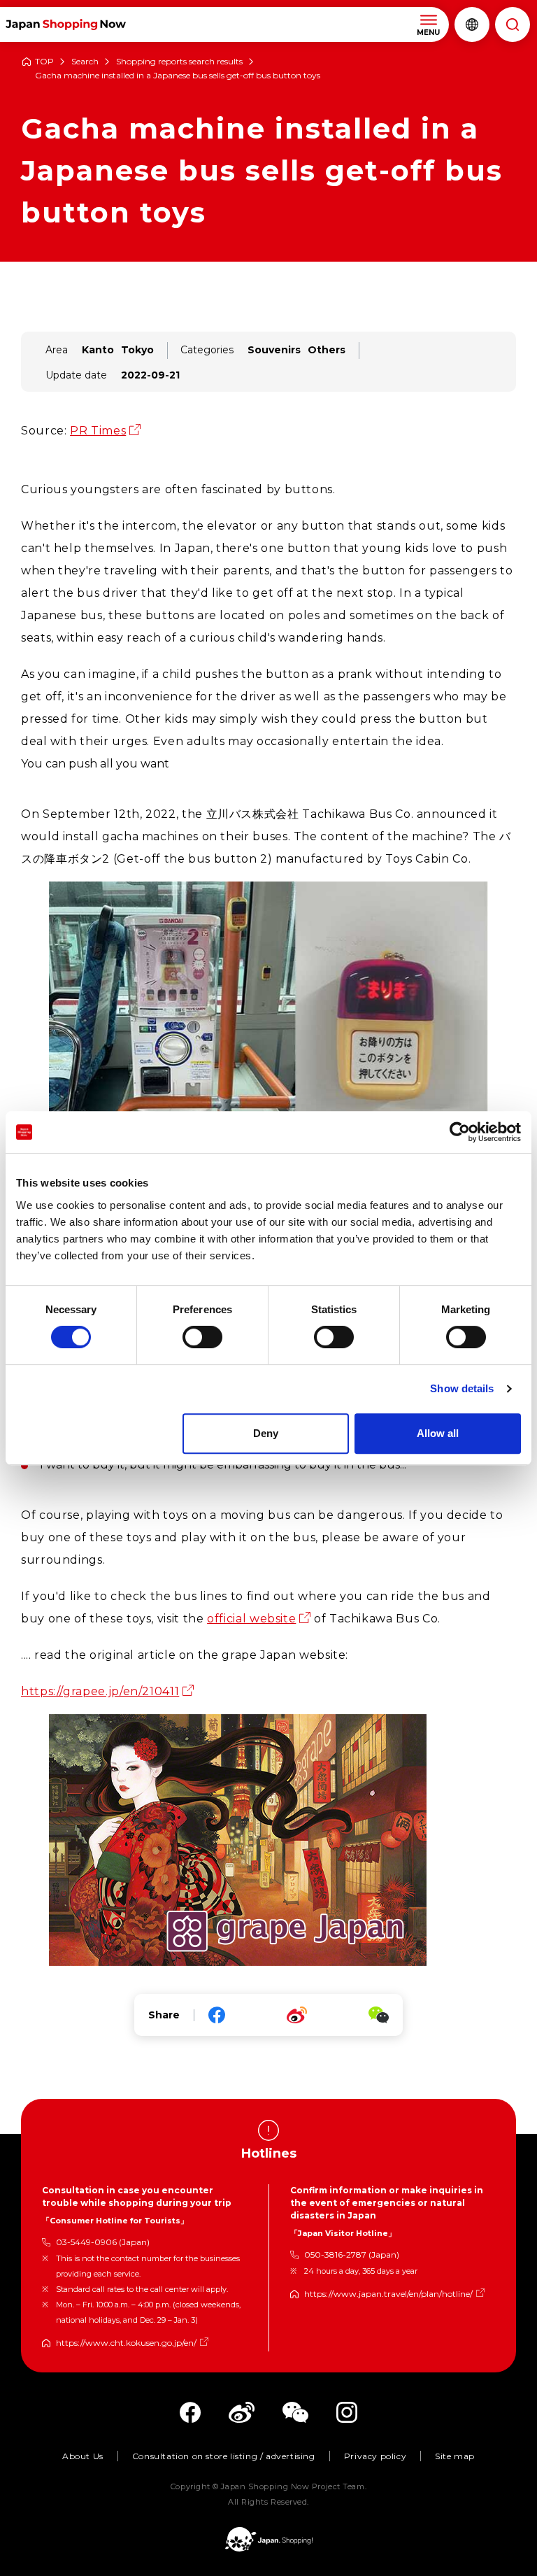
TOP (44, 62)
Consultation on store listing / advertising (224, 2456)
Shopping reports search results (179, 62)
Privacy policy (375, 2456)
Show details (462, 1388)
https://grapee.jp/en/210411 (100, 1691)
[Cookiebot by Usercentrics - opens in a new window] (460, 1132)
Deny (266, 1433)
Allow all (438, 1433)
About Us (83, 2456)
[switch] (202, 1337)
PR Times (98, 431)
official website (251, 1619)
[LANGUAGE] (472, 24)
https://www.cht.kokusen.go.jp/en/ (126, 2343)
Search (85, 62)
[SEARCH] (513, 24)
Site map (455, 2456)
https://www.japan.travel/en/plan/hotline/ (388, 2294)
